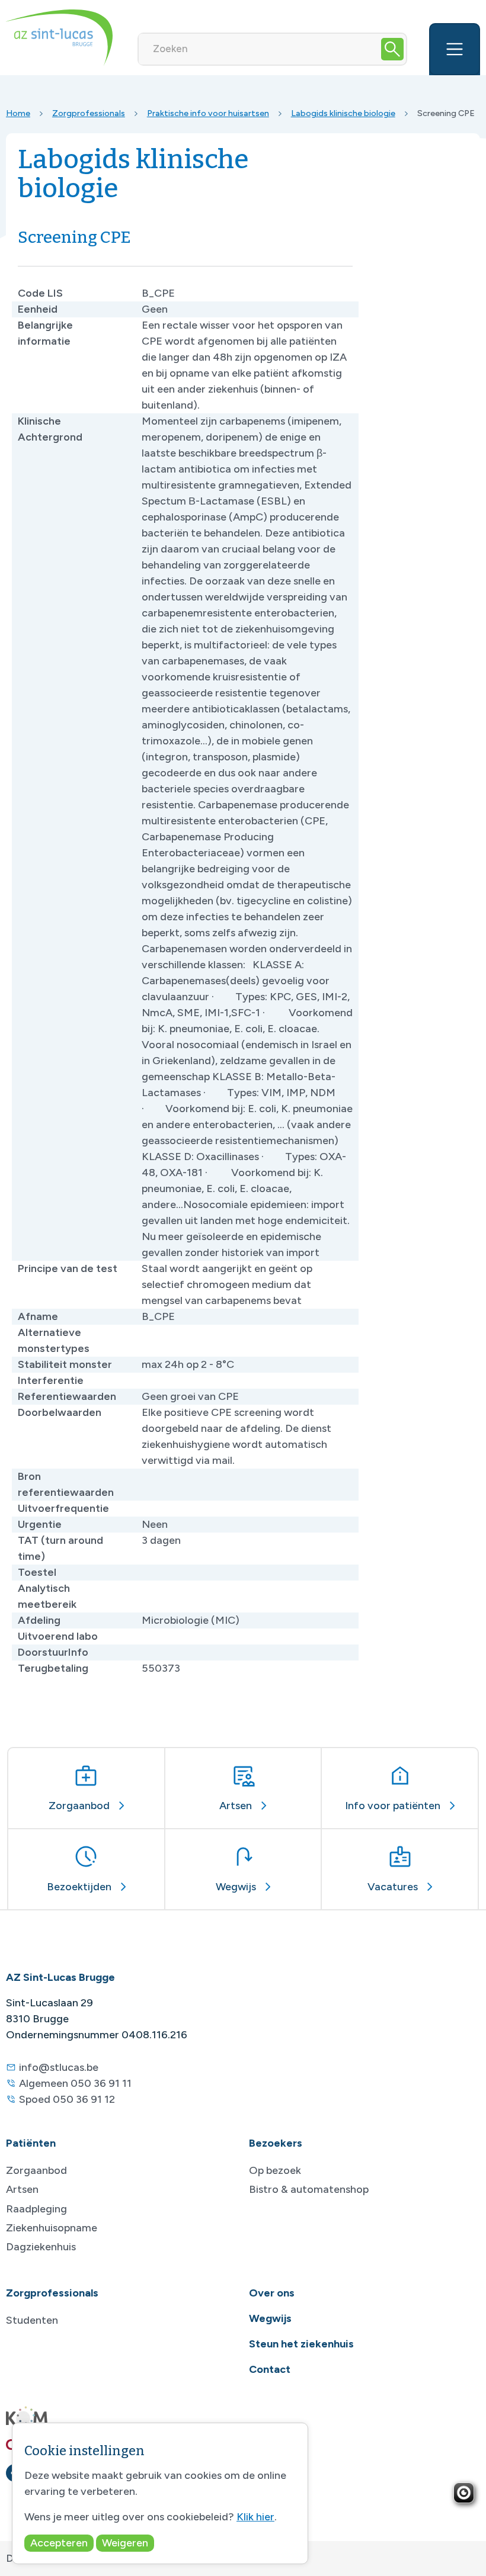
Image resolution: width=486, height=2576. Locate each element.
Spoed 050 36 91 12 (67, 2099)
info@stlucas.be (59, 2067)
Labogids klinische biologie (343, 113)
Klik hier (255, 2517)
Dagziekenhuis (41, 2247)
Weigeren (125, 2543)
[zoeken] (392, 49)
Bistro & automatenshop (309, 2189)
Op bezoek (275, 2170)
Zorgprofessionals (89, 113)
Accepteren (59, 2543)
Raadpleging (36, 2209)
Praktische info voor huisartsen (208, 113)
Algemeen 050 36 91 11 (75, 2083)
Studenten (32, 2320)
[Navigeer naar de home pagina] (59, 38)
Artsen (22, 2189)
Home (18, 113)
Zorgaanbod (36, 2170)
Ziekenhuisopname (52, 2228)
